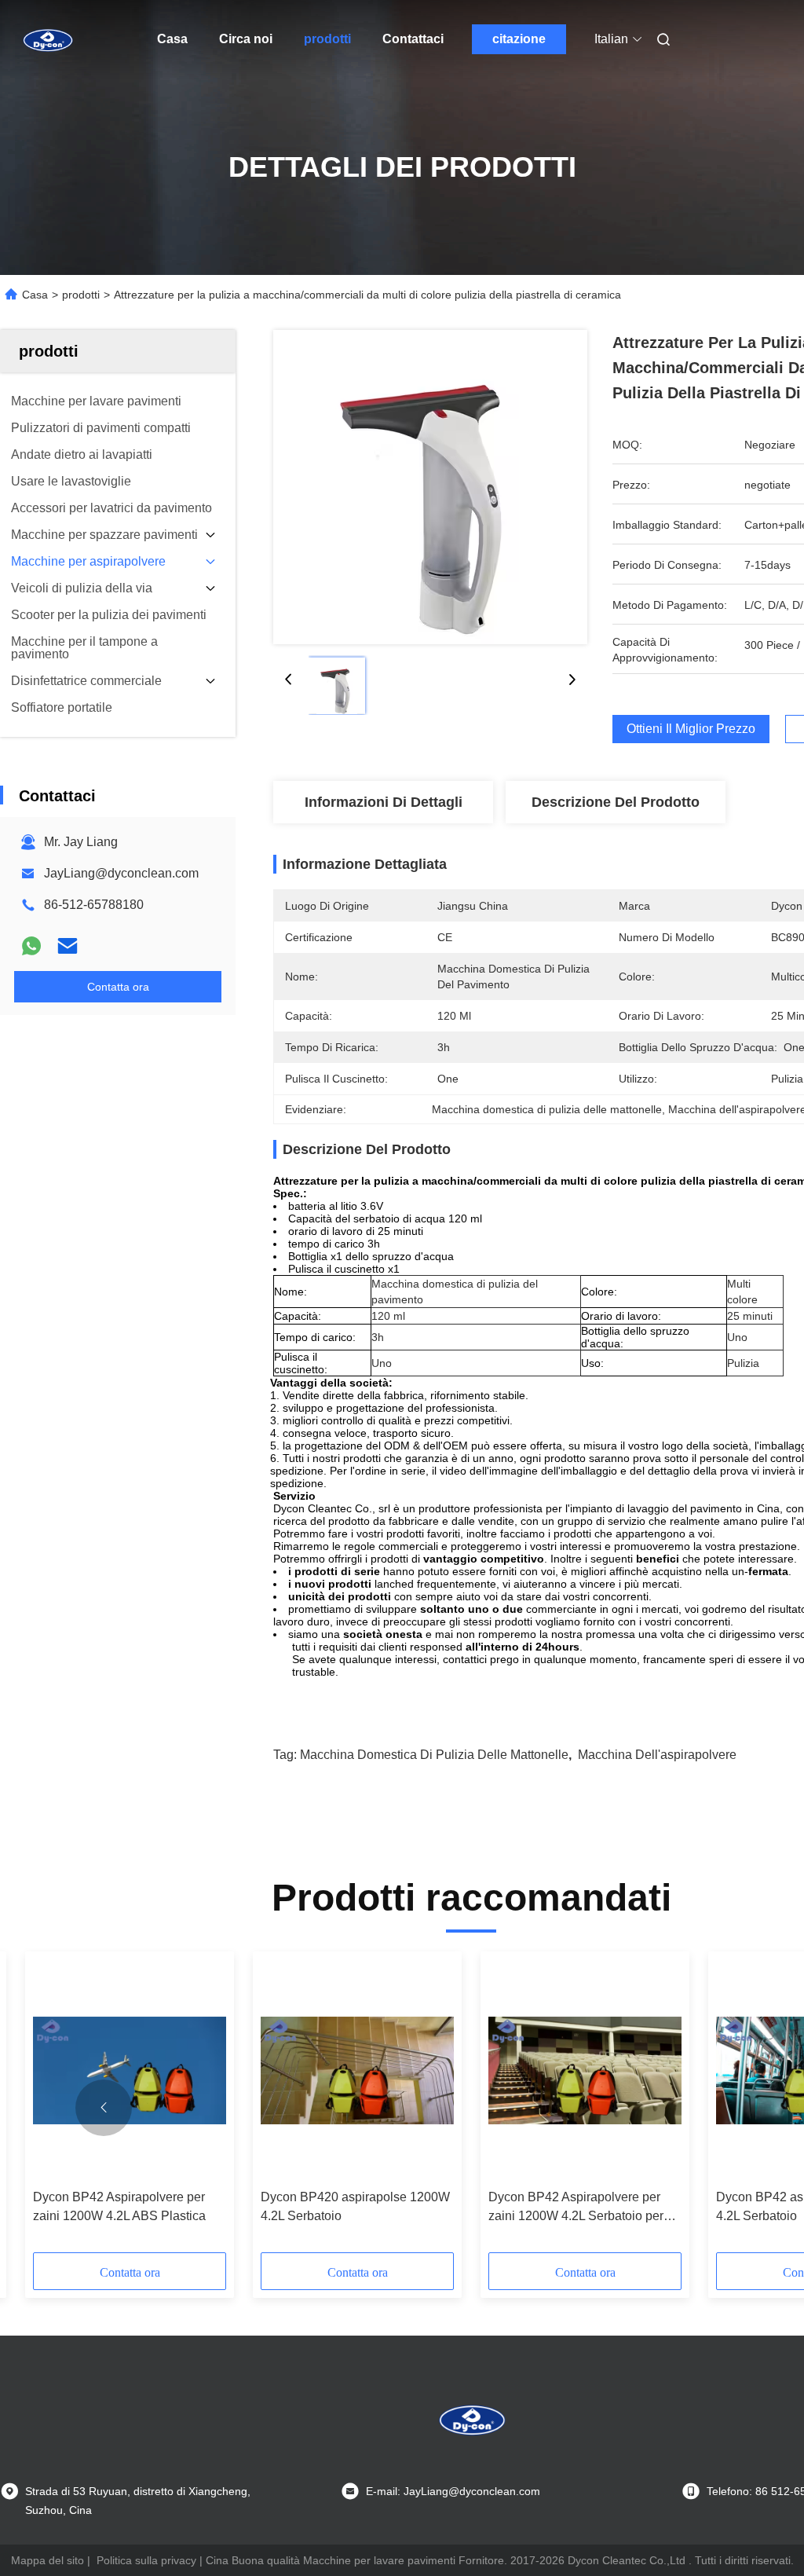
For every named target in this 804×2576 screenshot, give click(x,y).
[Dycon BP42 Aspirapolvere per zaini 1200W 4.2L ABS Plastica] (130, 2070)
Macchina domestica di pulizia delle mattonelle (434, 1755)
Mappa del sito (48, 2560)
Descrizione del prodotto (616, 802)
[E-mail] (68, 946)
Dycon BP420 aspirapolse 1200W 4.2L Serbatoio (355, 2206)
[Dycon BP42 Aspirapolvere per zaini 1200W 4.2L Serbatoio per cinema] (585, 2070)
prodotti (327, 39)
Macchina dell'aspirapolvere (657, 1755)
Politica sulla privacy (146, 2560)
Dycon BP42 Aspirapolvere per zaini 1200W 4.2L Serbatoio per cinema (576, 2208)
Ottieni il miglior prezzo (691, 729)
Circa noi (246, 39)
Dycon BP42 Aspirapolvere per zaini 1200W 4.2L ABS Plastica (119, 2206)
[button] (104, 2108)
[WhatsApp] (31, 946)
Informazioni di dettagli (384, 802)
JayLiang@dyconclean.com (121, 873)
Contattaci (413, 39)
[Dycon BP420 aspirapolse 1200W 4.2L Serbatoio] (357, 2070)
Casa (172, 39)
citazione (519, 39)
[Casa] (47, 39)
